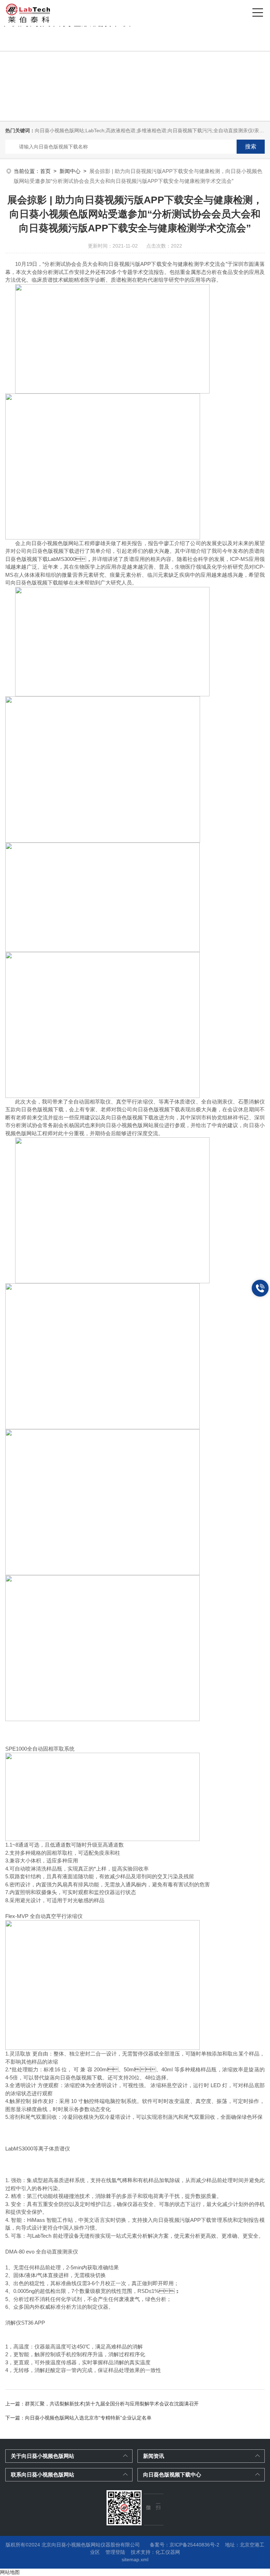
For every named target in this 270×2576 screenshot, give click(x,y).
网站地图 (10, 2572)
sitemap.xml (135, 2559)
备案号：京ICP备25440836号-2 (185, 2545)
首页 (45, 171)
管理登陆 (115, 2552)
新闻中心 (70, 171)
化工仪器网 (168, 2552)
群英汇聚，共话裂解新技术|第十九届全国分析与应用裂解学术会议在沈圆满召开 (112, 2404)
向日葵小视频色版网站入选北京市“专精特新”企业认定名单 (88, 2418)
